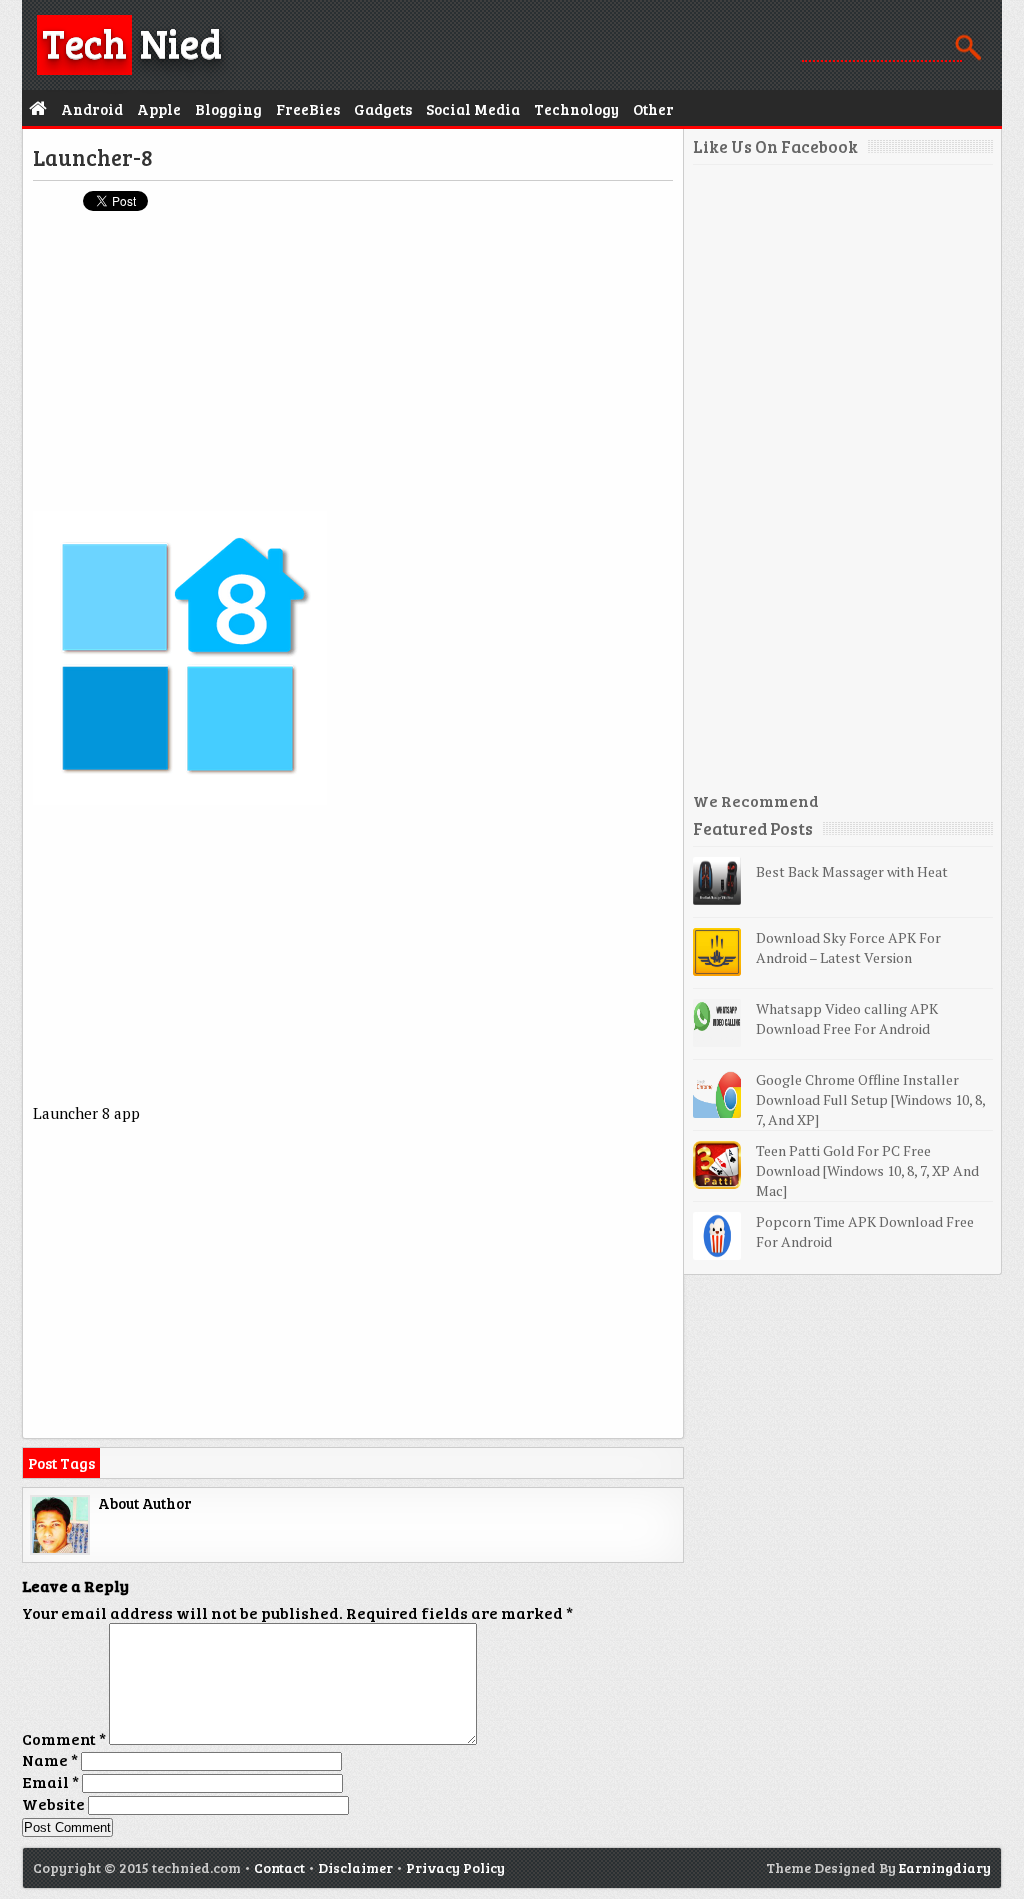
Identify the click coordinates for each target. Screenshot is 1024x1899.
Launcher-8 (93, 157)
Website (53, 1803)
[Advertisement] (353, 371)
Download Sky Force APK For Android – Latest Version (848, 947)
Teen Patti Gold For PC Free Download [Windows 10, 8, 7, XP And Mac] (867, 1170)
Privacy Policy (455, 1867)
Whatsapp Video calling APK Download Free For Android (847, 1018)
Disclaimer (355, 1867)
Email (50, 1781)
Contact (279, 1867)
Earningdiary (945, 1867)
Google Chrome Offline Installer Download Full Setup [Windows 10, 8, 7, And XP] (870, 1099)
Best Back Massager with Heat (852, 871)
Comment (64, 1738)
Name (50, 1759)
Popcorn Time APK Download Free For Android (865, 1231)
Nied (132, 42)
